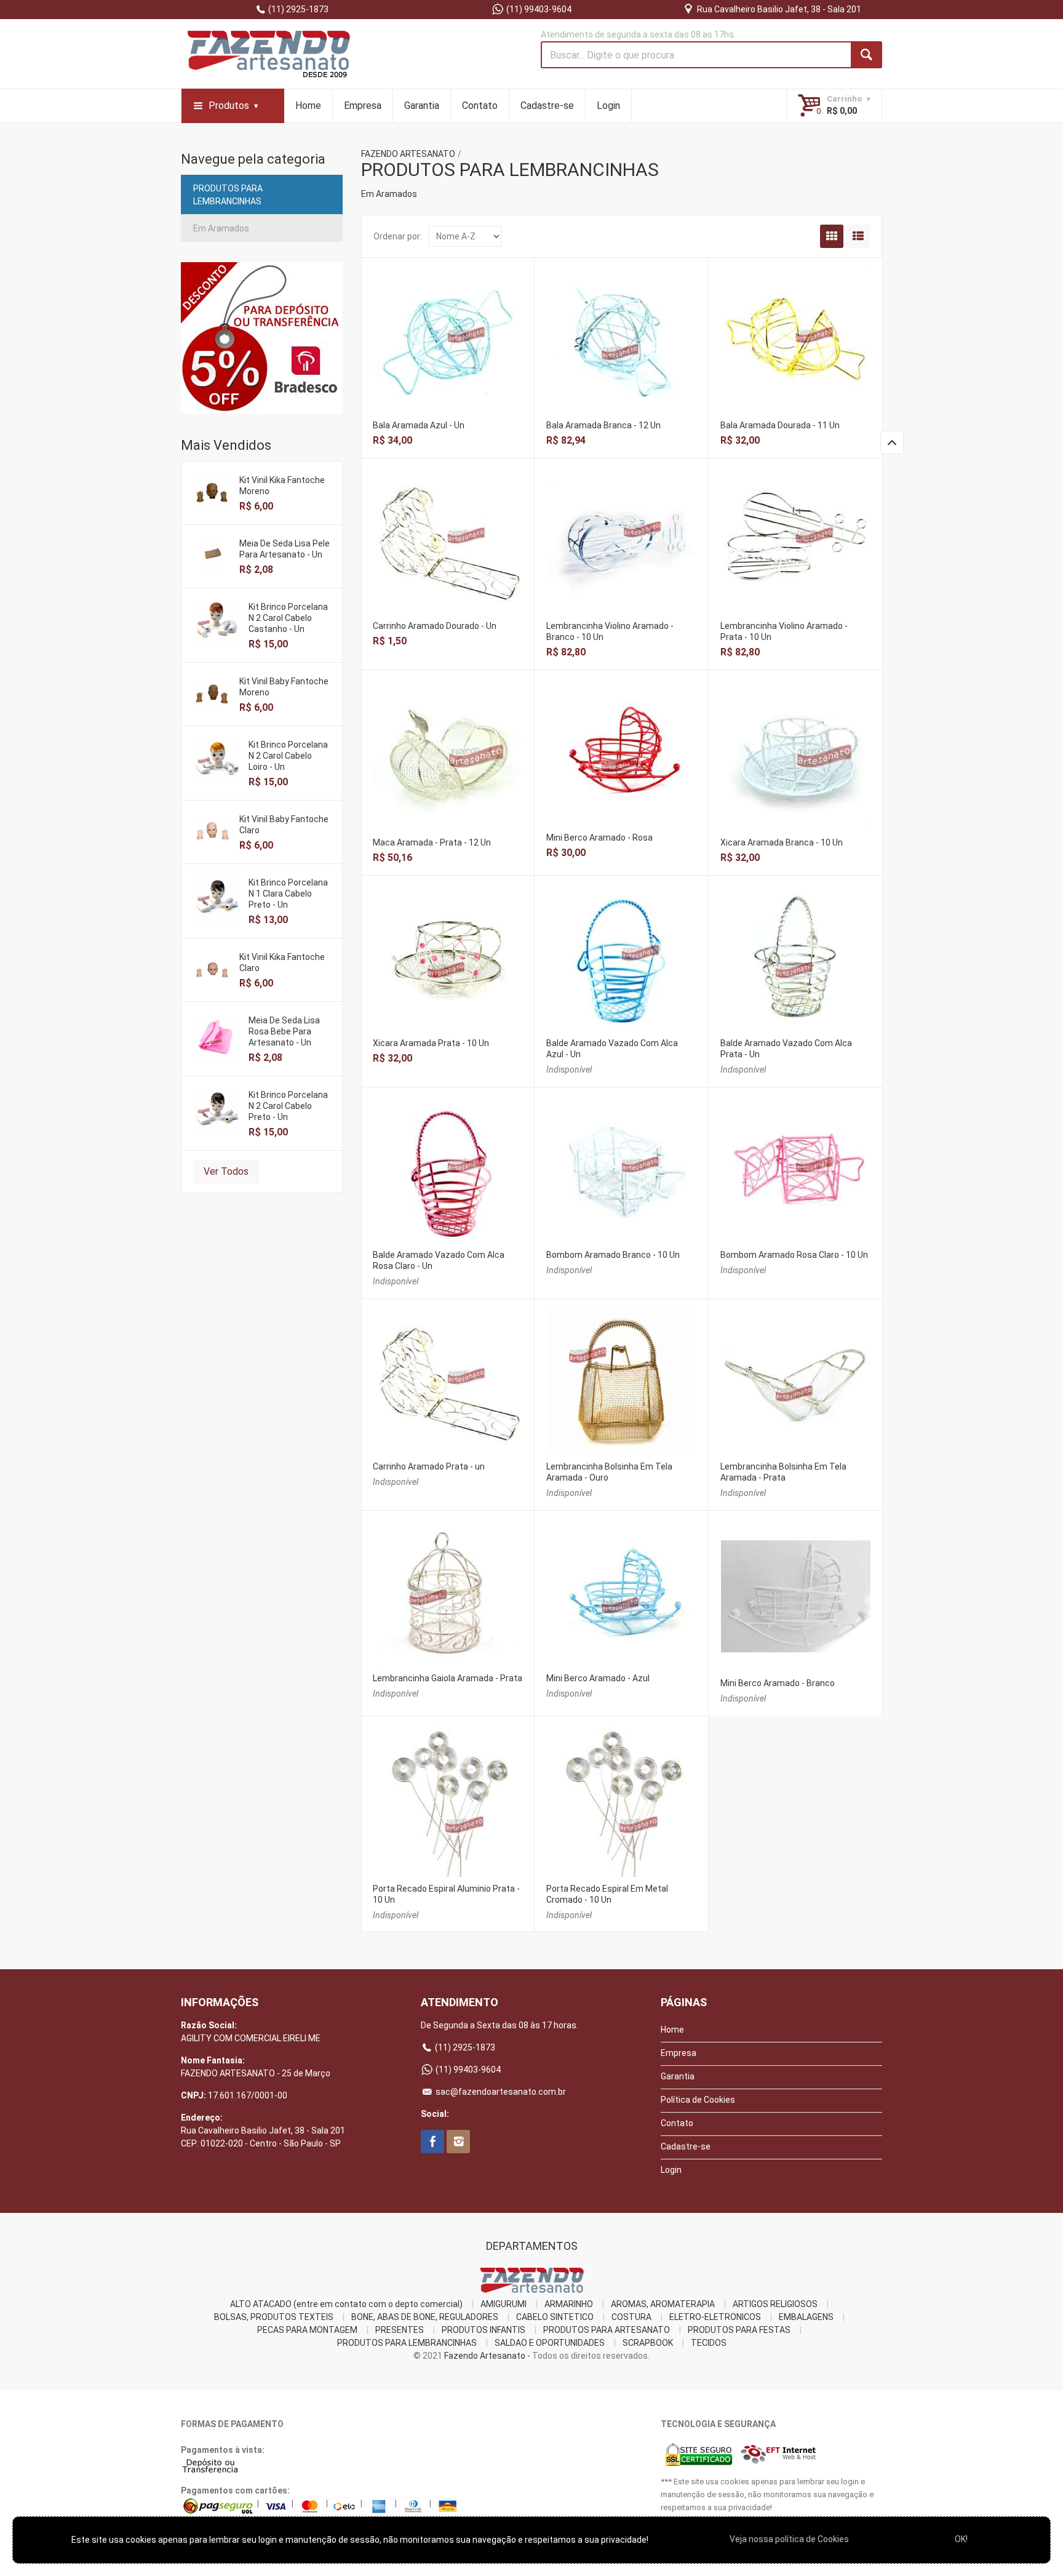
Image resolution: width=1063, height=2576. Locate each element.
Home (308, 106)
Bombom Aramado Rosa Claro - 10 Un (794, 1255)
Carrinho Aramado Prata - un (429, 1466)
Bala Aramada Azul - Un (419, 425)
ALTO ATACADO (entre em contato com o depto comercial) (346, 2304)
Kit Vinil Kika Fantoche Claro (282, 962)
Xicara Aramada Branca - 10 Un (782, 842)
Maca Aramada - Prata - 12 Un (432, 842)
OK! (961, 2539)
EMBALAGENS (806, 2317)
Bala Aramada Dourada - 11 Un (780, 425)
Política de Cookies (698, 2100)
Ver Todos (226, 1171)
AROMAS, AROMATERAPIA (663, 2304)
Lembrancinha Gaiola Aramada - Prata (448, 1678)
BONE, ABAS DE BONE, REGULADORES (425, 2317)
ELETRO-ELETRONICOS (715, 2317)
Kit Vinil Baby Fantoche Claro (284, 825)
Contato (480, 106)
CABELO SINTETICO (555, 2317)
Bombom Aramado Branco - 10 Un (613, 1255)
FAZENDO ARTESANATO (408, 154)
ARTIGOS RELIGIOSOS (775, 2304)
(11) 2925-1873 (297, 9)
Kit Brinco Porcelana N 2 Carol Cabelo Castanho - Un (288, 618)
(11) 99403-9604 (538, 9)
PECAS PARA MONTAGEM (307, 2330)
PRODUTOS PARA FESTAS (739, 2330)
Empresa (363, 106)
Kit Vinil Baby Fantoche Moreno (284, 687)
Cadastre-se (547, 106)
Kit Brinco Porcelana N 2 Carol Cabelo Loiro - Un (288, 756)
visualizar (448, 325)
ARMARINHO (569, 2304)
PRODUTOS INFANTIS (484, 2330)
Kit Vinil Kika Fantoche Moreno (282, 486)
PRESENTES (400, 2330)
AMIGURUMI (504, 2304)
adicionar (448, 351)
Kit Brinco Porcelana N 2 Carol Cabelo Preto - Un (288, 1106)
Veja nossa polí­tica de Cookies (789, 2539)
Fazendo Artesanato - (487, 2356)
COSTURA (631, 2317)
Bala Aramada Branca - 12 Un (603, 425)
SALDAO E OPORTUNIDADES (550, 2343)
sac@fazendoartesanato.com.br (500, 2092)
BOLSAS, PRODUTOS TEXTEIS (274, 2317)
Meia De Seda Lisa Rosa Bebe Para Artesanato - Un (284, 1031)
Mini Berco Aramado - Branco (778, 1683)
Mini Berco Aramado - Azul (598, 1678)
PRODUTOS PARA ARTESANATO (607, 2330)
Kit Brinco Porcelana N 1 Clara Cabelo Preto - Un (288, 894)
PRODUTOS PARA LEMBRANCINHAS (228, 195)
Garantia (422, 106)
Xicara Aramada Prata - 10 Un (431, 1043)
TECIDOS (709, 2343)
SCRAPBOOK (648, 2343)
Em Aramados (221, 228)
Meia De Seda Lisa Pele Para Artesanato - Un (285, 549)
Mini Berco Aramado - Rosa (599, 838)
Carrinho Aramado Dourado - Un (435, 626)
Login (608, 106)
